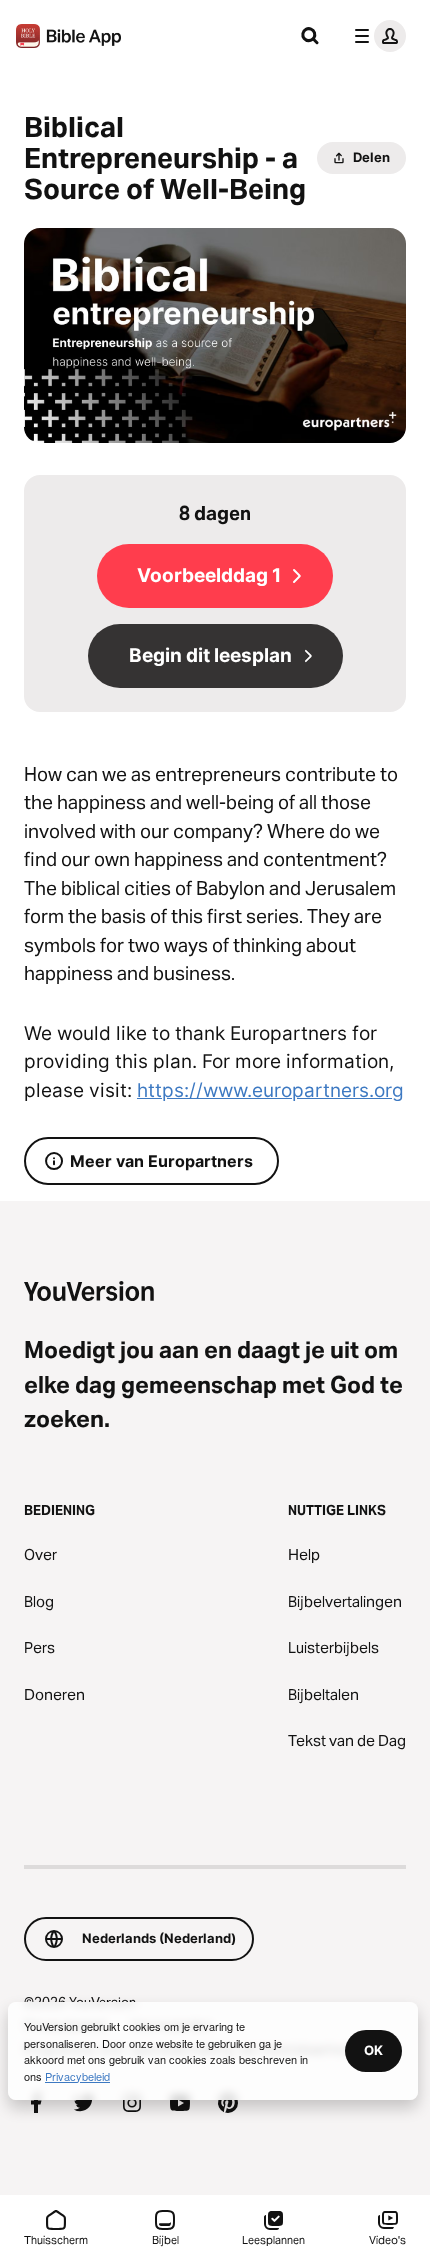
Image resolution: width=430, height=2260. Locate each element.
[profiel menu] (376, 36)
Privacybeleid (77, 2076)
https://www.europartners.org (270, 1090)
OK (373, 2050)
